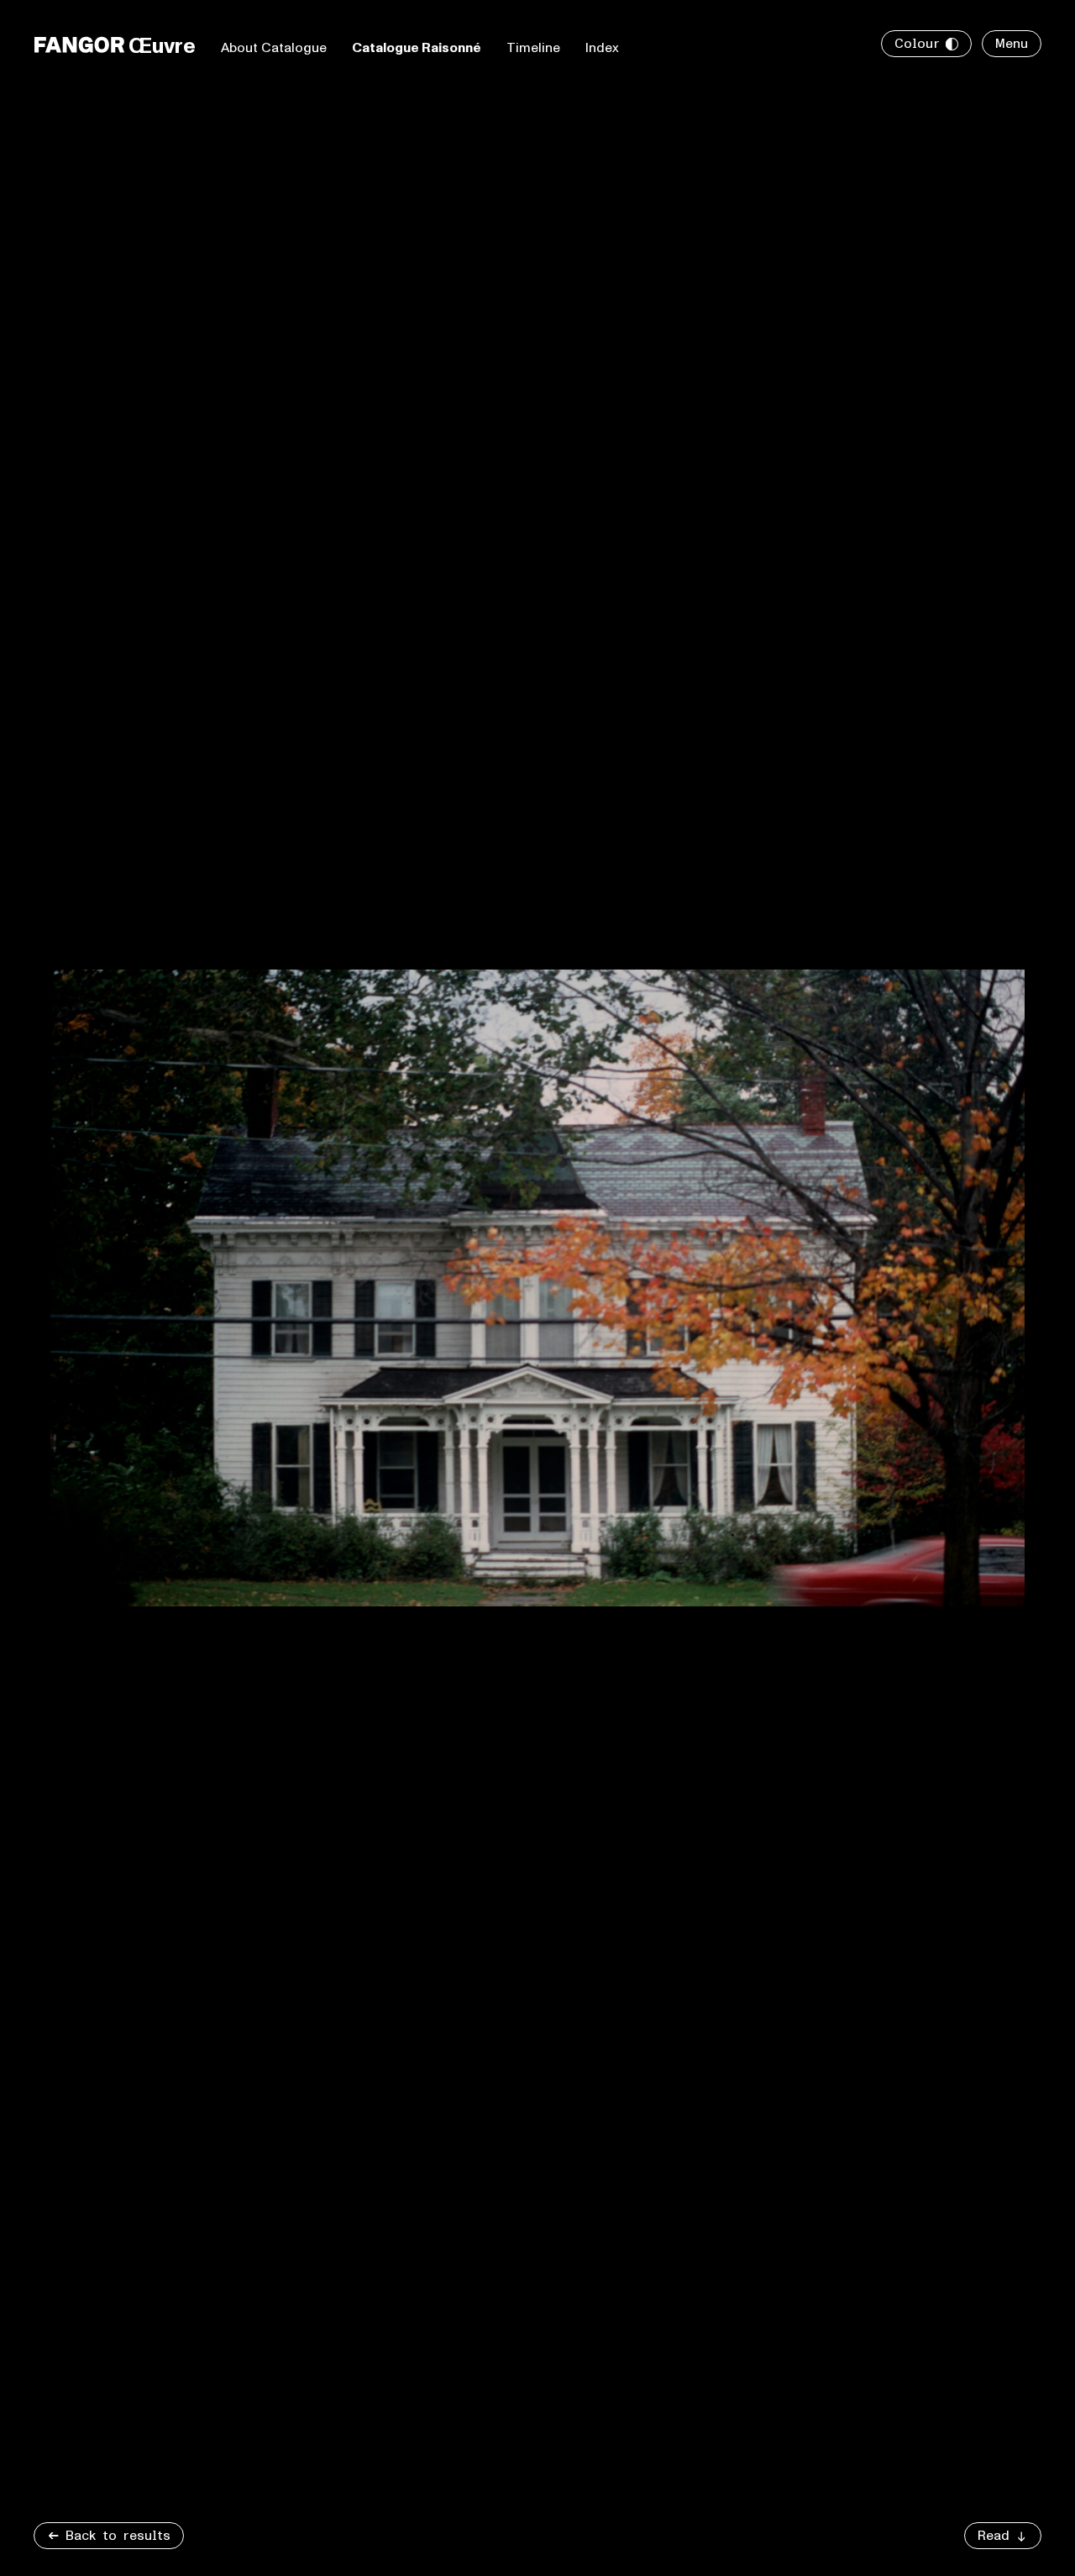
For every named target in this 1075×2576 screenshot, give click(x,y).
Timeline (533, 48)
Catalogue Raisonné (417, 48)
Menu (1012, 44)
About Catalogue (274, 48)
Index (602, 48)
